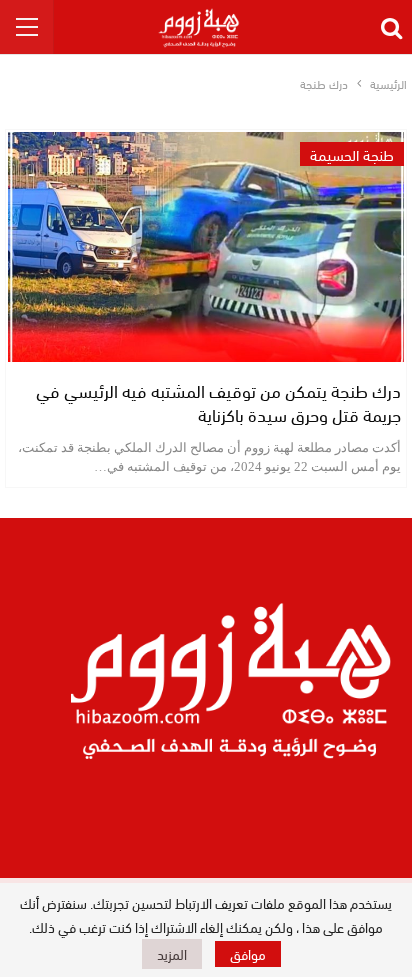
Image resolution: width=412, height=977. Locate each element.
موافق (248, 953)
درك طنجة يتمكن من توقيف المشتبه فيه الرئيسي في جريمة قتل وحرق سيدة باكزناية (218, 401)
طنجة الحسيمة (352, 154)
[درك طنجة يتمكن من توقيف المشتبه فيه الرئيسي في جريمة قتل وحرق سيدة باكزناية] (206, 247)
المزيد (172, 953)
